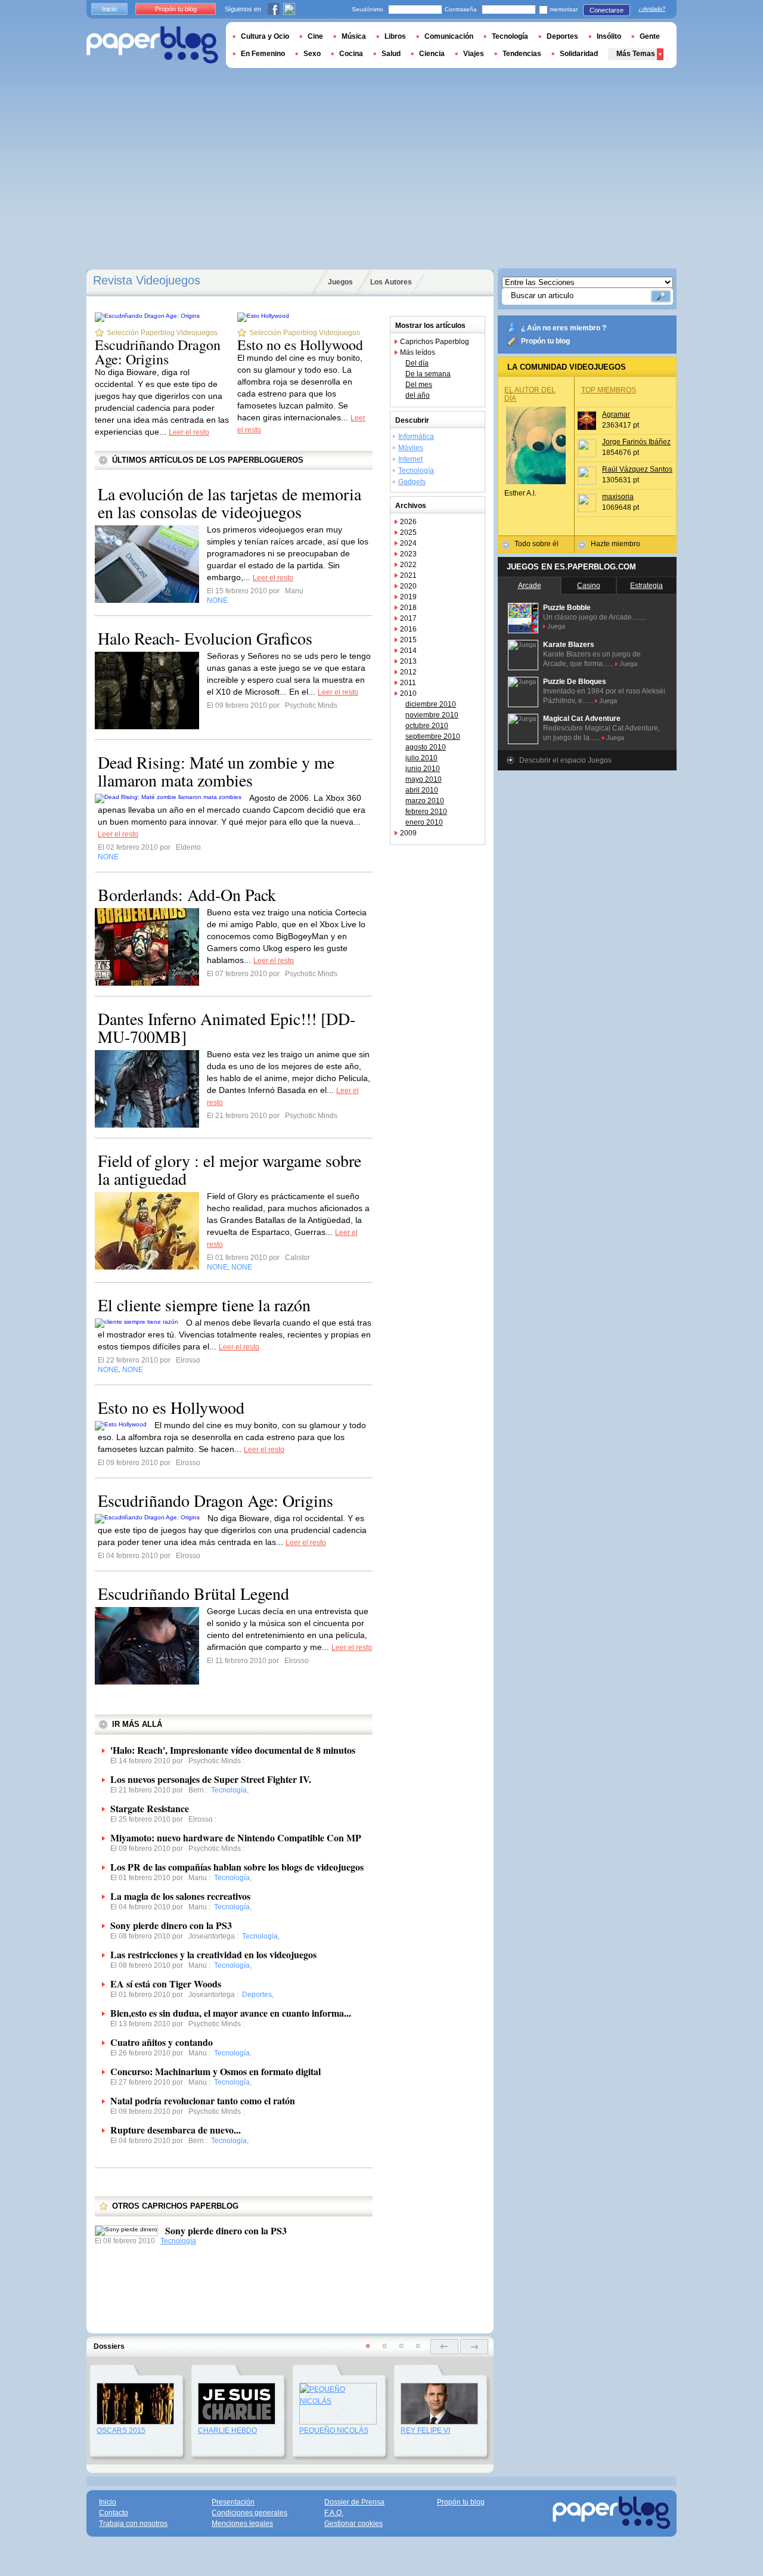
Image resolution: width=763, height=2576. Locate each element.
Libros (395, 36)
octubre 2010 (427, 726)
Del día (417, 363)
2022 (408, 565)
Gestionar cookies (353, 2524)
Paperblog (152, 45)
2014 (408, 651)
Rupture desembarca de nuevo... (176, 2130)
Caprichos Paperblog (435, 342)
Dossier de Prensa (354, 2502)
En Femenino (263, 54)
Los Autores (391, 282)
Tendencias (522, 54)
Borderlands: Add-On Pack (187, 894)
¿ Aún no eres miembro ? (564, 328)
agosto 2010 (426, 747)
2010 (408, 693)
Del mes (419, 385)
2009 (408, 833)
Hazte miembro (615, 544)
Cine (315, 36)
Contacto (114, 2513)
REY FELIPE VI (425, 2431)
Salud (391, 54)
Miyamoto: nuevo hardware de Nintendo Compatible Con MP (236, 1837)
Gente (650, 36)
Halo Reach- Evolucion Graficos (205, 638)
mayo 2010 (424, 779)
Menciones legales (242, 2524)
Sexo (312, 54)
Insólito (609, 36)
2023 (408, 554)
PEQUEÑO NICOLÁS (334, 2431)
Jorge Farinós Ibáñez (636, 442)
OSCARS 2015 (121, 2431)
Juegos (340, 282)
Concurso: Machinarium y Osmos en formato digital (215, 2071)
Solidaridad (579, 54)
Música (354, 36)
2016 (408, 629)
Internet (410, 459)
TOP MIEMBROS (609, 390)
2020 (408, 586)
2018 (408, 608)
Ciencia (432, 54)
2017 (408, 618)
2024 (408, 543)
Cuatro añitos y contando (162, 2042)
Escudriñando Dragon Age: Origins (158, 352)
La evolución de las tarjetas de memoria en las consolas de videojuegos (229, 503)
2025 (408, 532)
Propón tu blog (545, 341)
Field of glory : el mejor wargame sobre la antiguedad (229, 1169)
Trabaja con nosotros (133, 2524)
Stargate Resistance (150, 1808)
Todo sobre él (536, 544)
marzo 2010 (425, 801)
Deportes (562, 36)
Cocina (351, 54)
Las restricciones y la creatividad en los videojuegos (213, 1954)
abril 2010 (422, 790)
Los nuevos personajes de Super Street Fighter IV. (211, 1779)
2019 (408, 597)
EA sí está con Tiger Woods (166, 1984)
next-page (474, 2347)
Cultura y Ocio (265, 36)
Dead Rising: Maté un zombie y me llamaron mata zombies (216, 771)
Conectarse (607, 10)
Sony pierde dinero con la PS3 (171, 1925)
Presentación (233, 2502)
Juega (556, 626)
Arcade (530, 586)
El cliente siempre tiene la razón (204, 1305)
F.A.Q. (334, 2513)
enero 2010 (424, 822)
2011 (408, 683)
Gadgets (412, 482)
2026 (408, 522)
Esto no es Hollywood (300, 345)
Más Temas (636, 54)
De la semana (428, 374)
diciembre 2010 (431, 704)
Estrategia (646, 586)
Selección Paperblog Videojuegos (162, 333)
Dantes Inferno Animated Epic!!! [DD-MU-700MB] (227, 1027)
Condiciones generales (249, 2513)
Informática (416, 436)
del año (418, 395)
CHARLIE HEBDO (227, 2431)
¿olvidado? (652, 9)
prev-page (444, 2347)
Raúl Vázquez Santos (637, 469)
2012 (408, 672)
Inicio (109, 9)
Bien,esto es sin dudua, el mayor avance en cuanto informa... (231, 2013)
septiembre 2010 (433, 736)
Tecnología (178, 2241)
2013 (408, 661)
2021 (408, 575)
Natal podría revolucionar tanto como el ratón (203, 2100)
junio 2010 (423, 769)
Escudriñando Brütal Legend (193, 1593)
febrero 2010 (426, 812)
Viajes (474, 54)
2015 (408, 640)
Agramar (616, 414)
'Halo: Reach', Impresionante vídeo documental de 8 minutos (233, 1750)
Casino (589, 586)
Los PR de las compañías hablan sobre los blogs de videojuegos (237, 1867)
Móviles (411, 448)
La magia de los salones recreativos (180, 1896)
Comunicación (449, 36)
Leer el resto (189, 432)
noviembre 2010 (432, 715)
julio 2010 (421, 758)
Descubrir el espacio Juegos (565, 760)
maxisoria (618, 497)
